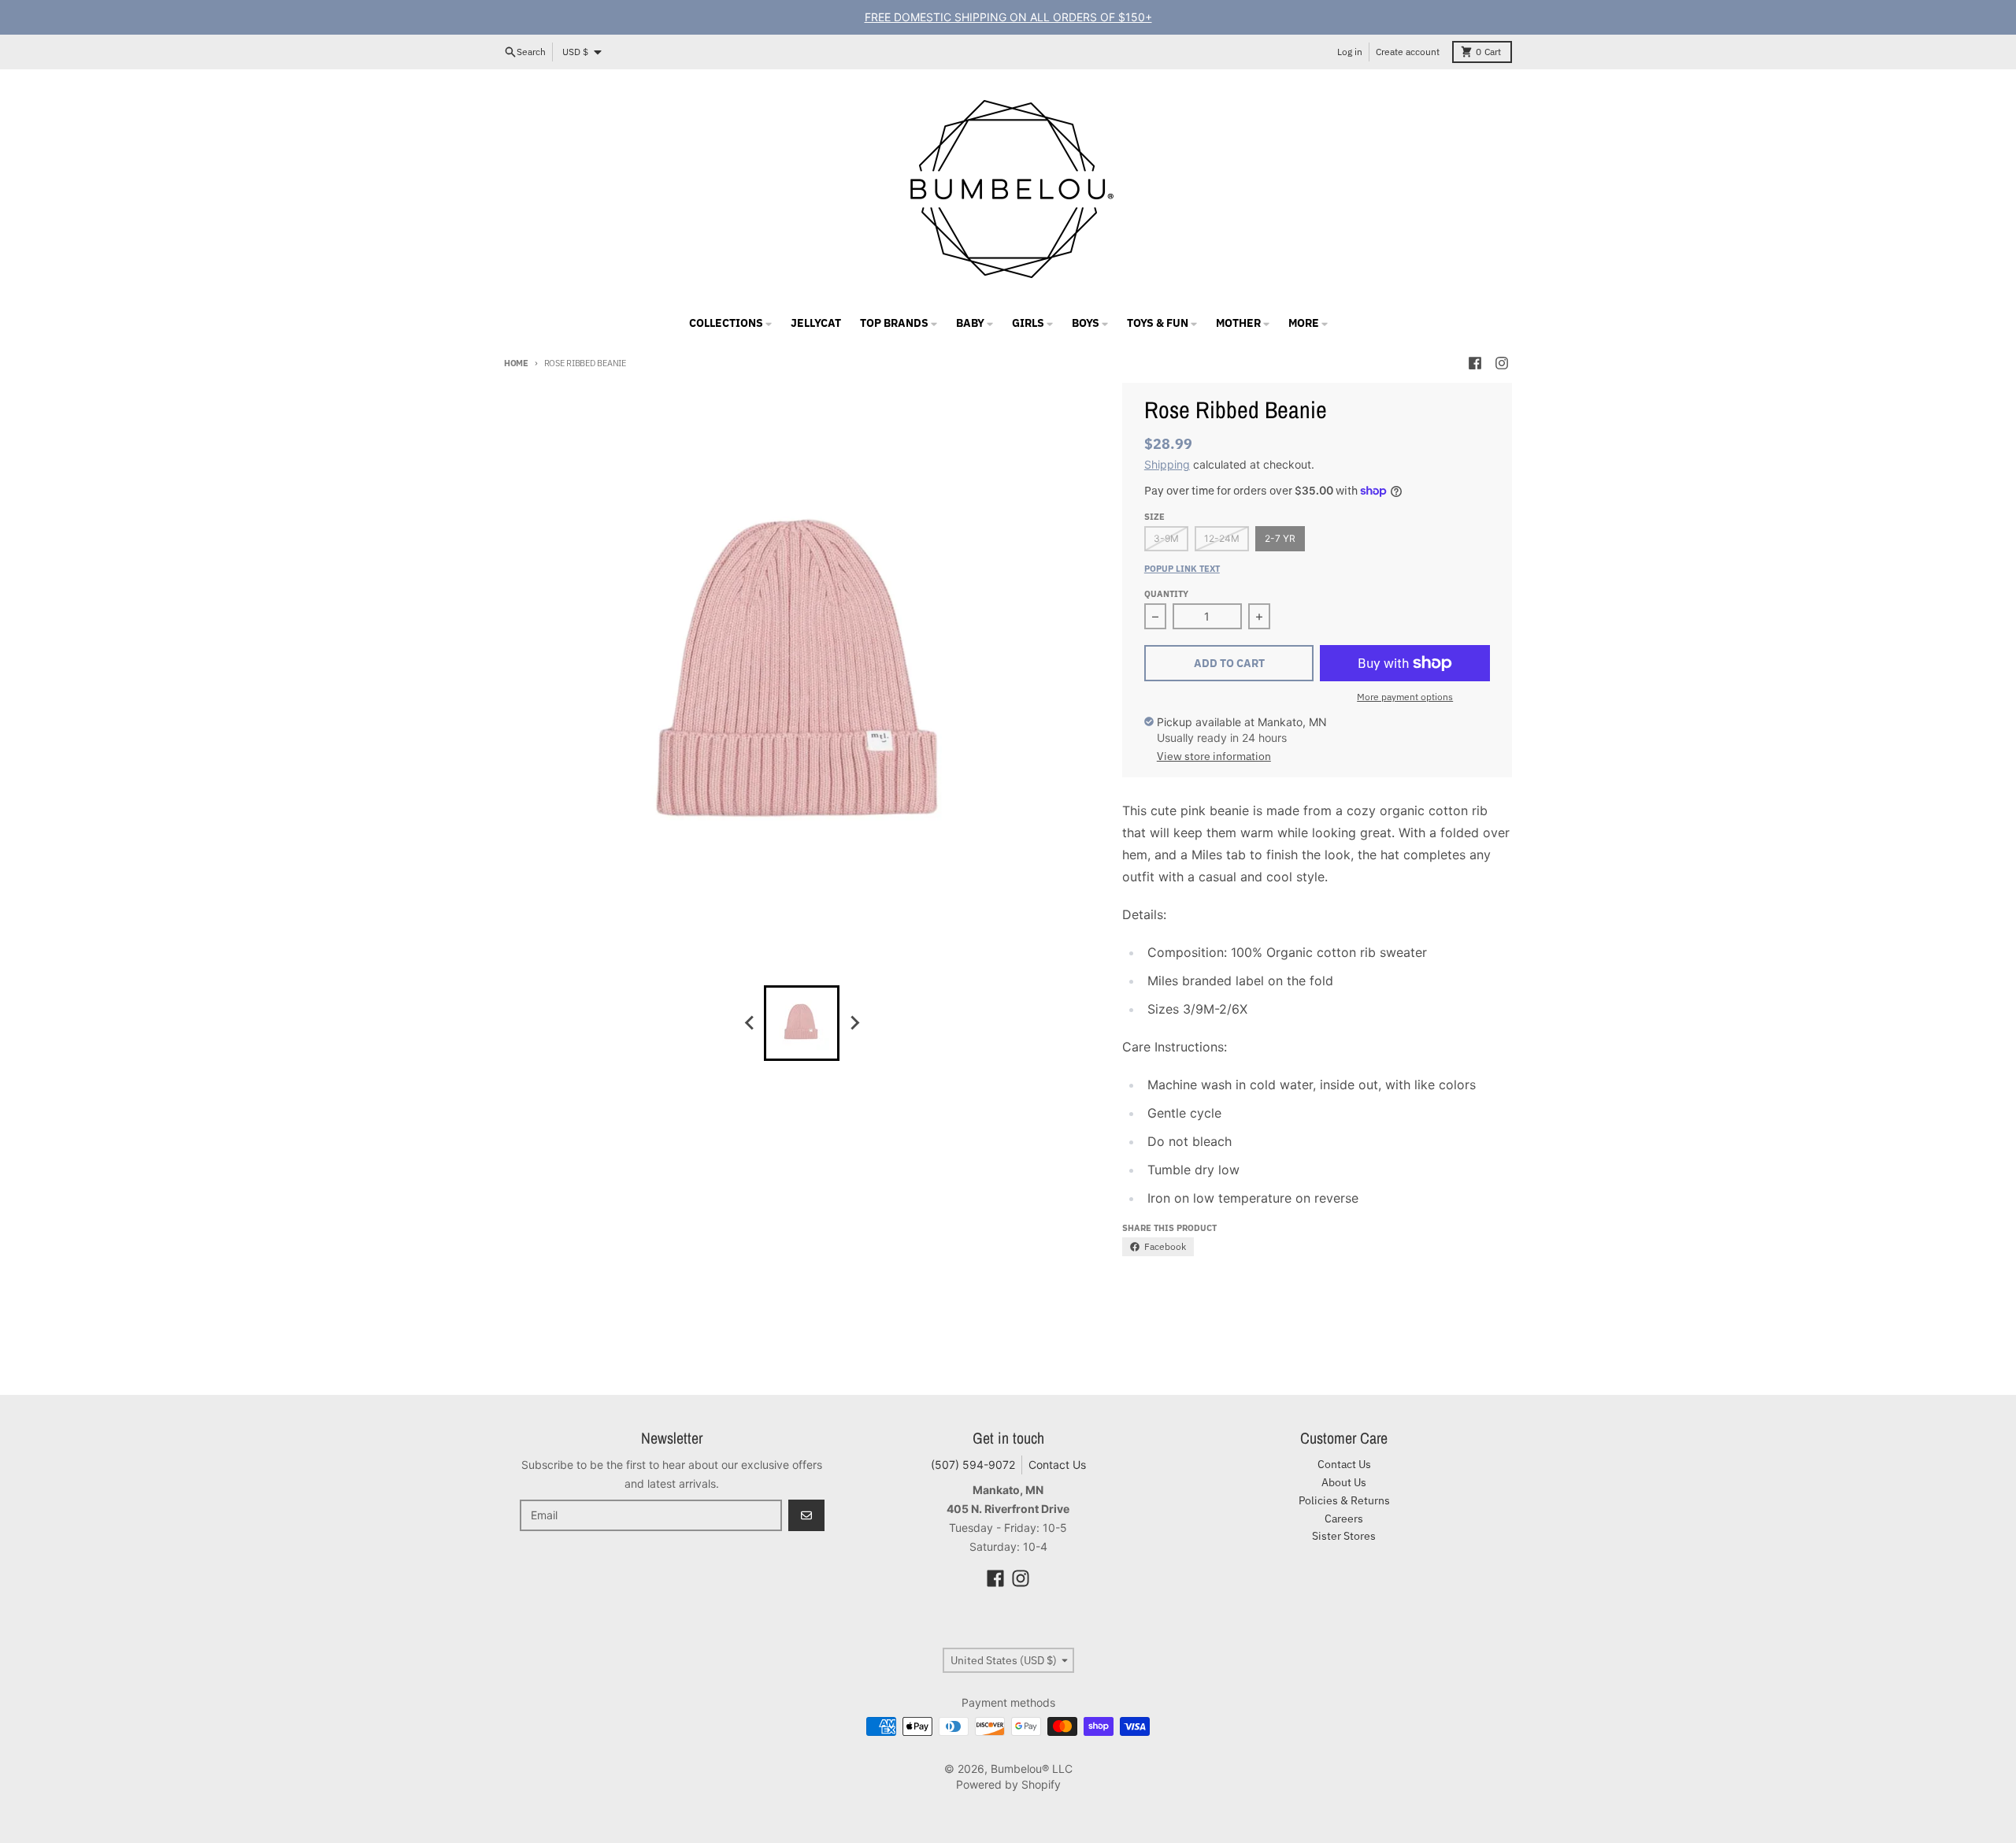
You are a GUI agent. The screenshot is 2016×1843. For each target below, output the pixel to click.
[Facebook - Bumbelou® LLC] (1475, 363)
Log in (1350, 52)
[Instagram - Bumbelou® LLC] (1502, 363)
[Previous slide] (750, 1023)
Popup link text (1182, 569)
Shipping (1167, 464)
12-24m (1222, 538)
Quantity (1166, 594)
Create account (1408, 52)
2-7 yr (1280, 538)
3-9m (1166, 538)
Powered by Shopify (1008, 1784)
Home (516, 363)
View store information (1214, 756)
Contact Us (1057, 1465)
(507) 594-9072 (973, 1465)
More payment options (1405, 697)
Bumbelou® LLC (1032, 1769)
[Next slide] (854, 1023)
